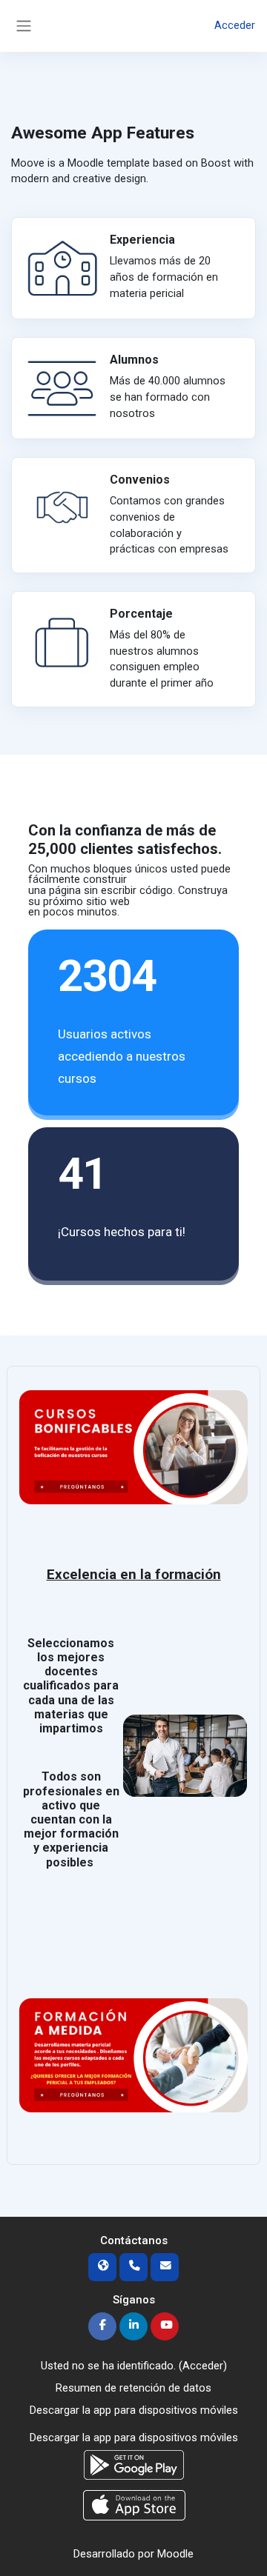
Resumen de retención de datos (133, 2388)
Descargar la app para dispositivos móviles (134, 2410)
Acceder (235, 25)
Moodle (175, 2554)
